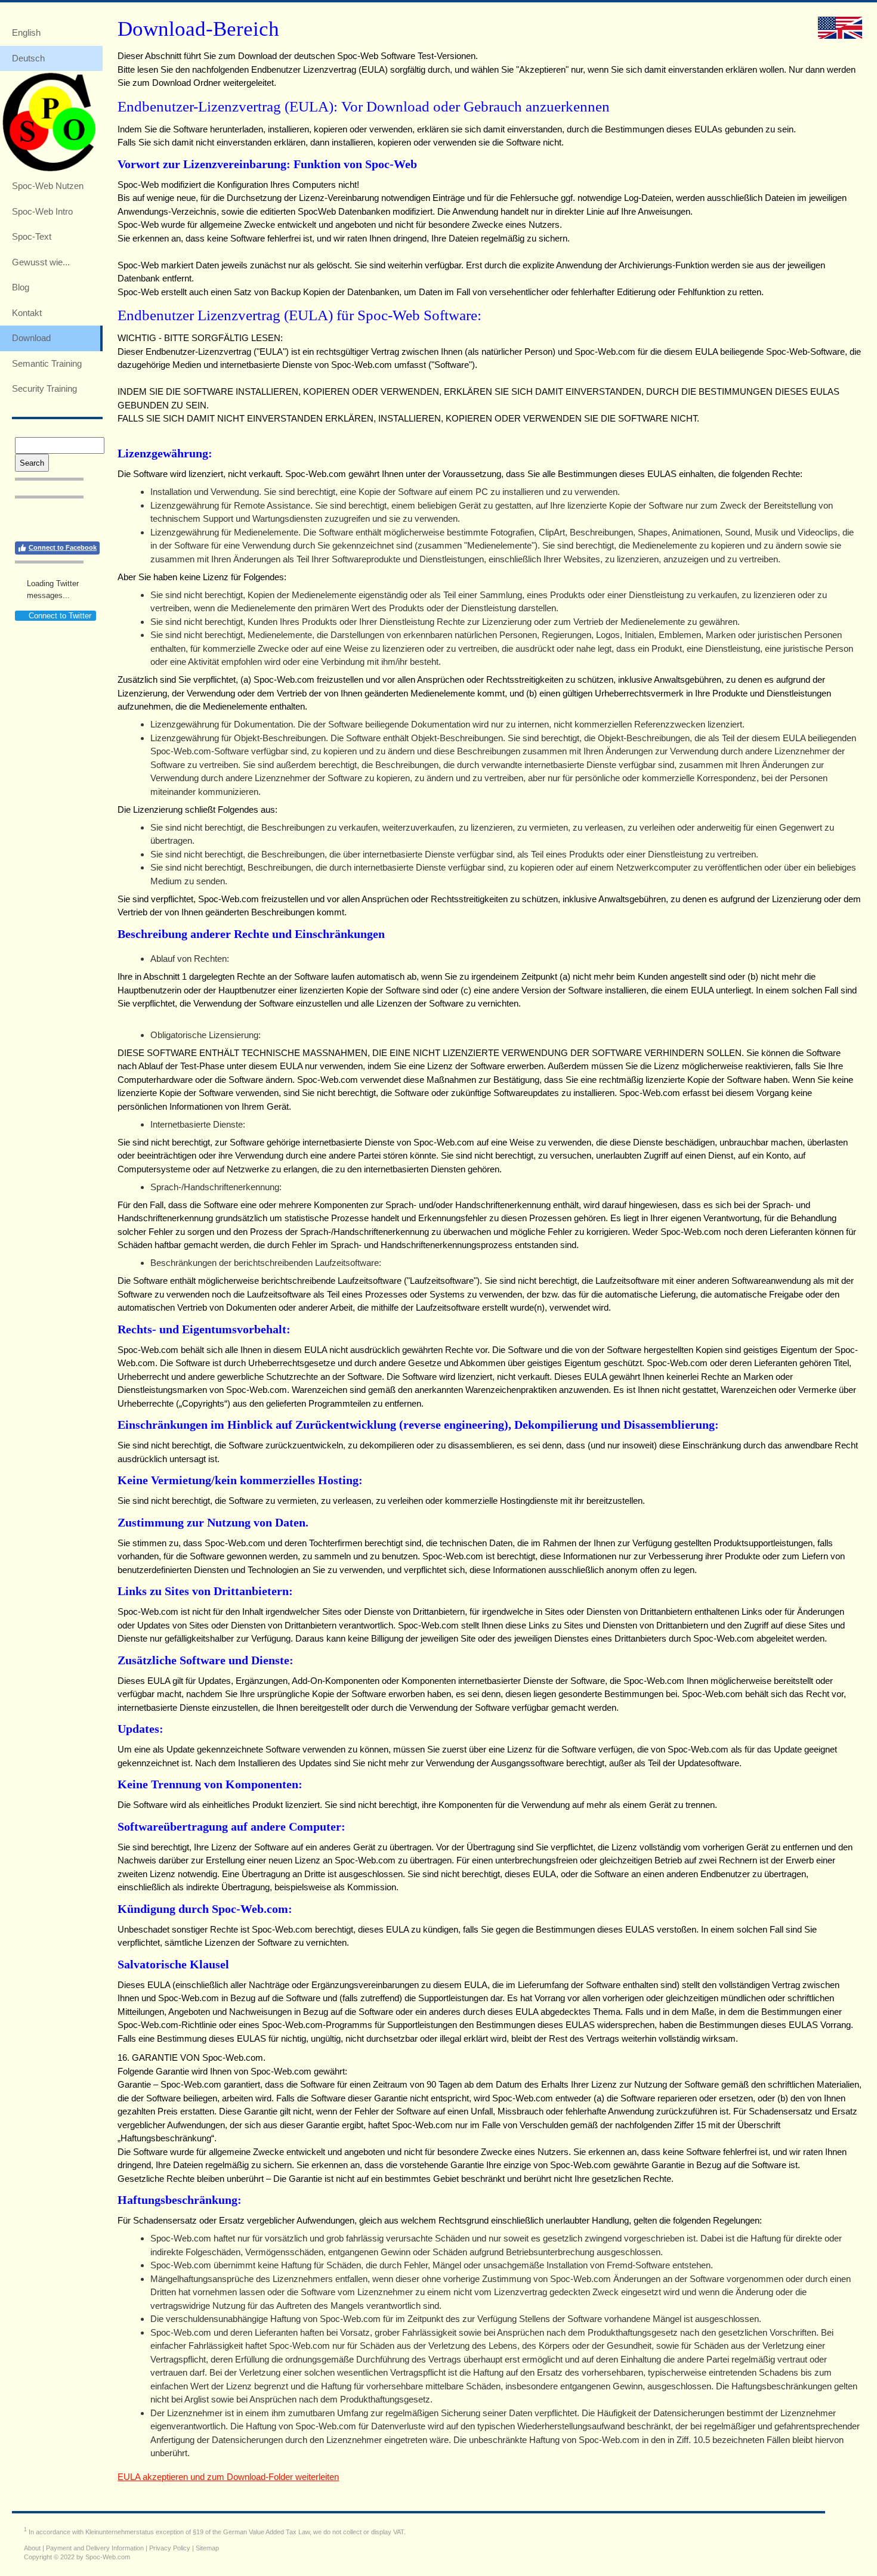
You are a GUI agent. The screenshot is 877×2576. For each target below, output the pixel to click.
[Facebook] (23, 521)
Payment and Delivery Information (95, 2548)
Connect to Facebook (63, 547)
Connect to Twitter (60, 616)
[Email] (61, 521)
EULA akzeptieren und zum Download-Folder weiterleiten (228, 2477)
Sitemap (207, 2548)
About (32, 2548)
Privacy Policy (170, 2548)
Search (32, 463)
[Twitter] (42, 521)
